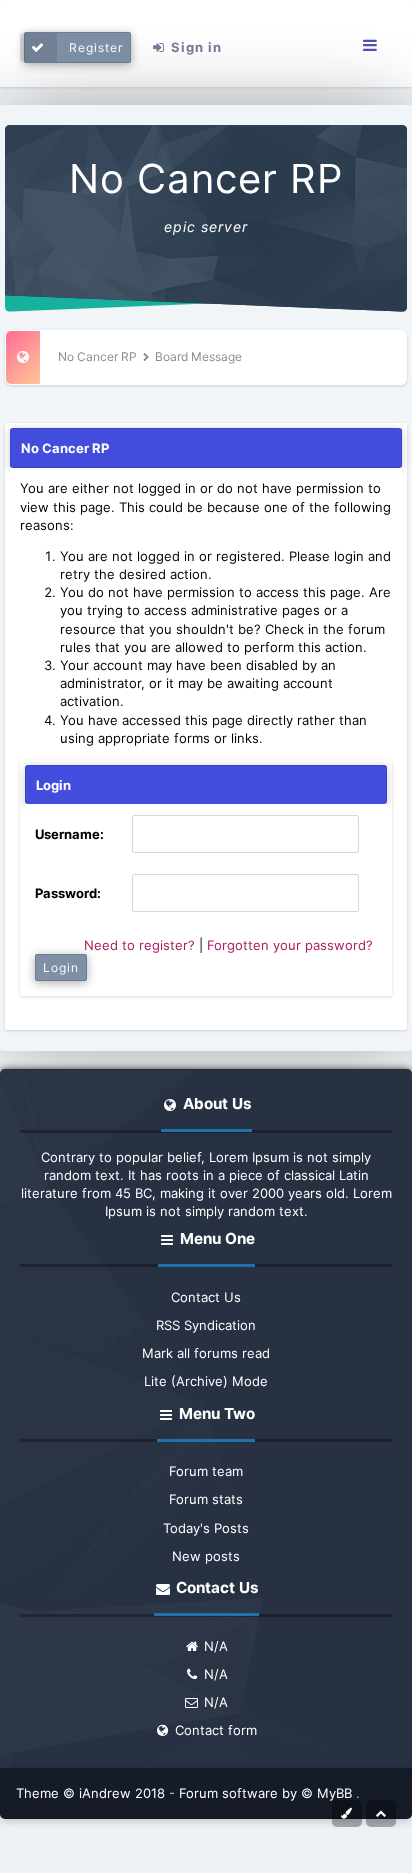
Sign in (194, 47)
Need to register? (139, 945)
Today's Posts (206, 1528)
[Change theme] (347, 1812)
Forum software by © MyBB (267, 1793)
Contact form (214, 1730)
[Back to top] (381, 1812)
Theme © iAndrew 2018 (92, 1793)
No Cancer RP (206, 178)
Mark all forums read (206, 1353)
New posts (206, 1556)
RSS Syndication (206, 1325)
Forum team (206, 1471)
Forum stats (206, 1499)
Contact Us (206, 1297)
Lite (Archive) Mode (206, 1381)
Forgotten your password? (290, 945)
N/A (214, 1646)
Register (96, 47)
